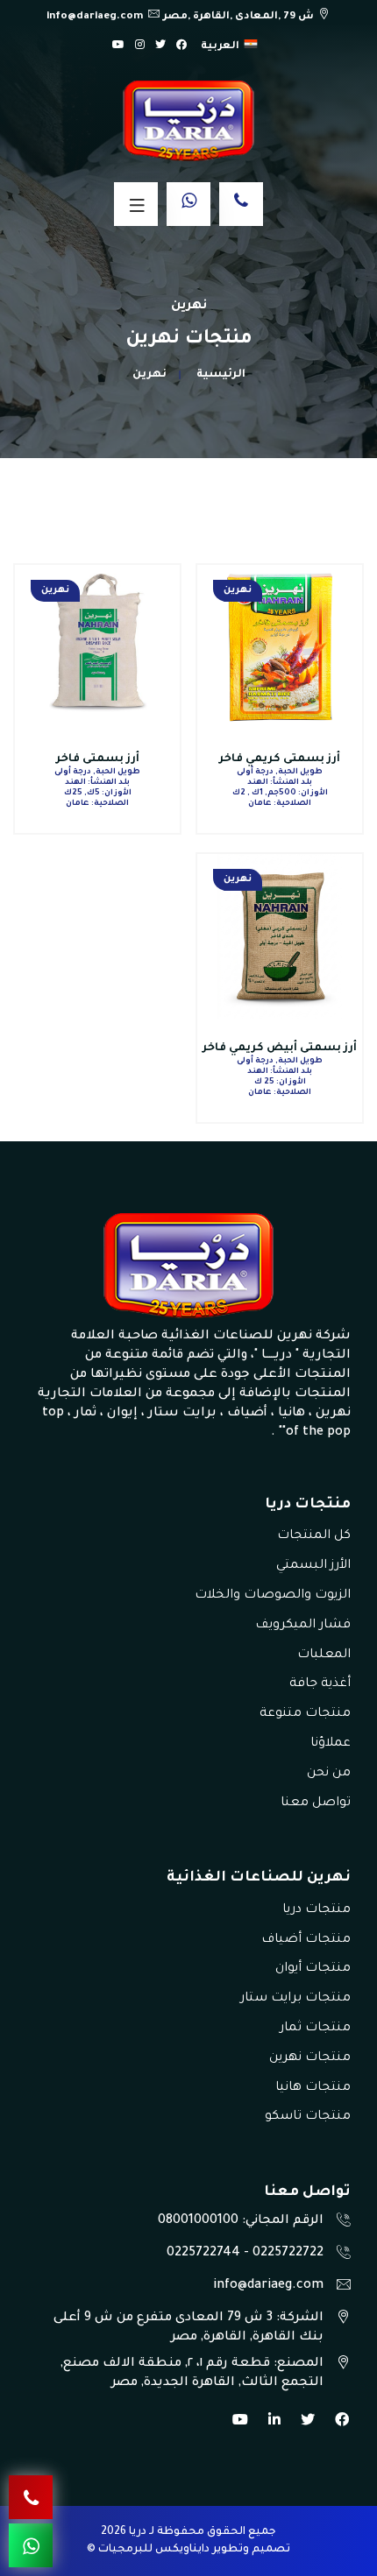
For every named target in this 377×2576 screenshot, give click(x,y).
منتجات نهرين (310, 2058)
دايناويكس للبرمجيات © (148, 2550)
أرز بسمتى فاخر (98, 759)
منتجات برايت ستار (295, 1999)
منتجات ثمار (315, 2029)
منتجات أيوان (313, 1969)
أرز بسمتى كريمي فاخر (280, 759)
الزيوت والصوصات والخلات (273, 1596)
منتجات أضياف (306, 1940)
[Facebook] (181, 46)
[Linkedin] (274, 2423)
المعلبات (324, 1655)
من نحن (329, 1774)
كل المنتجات (314, 1536)
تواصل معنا (316, 1803)
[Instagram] (140, 46)
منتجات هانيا (313, 2088)
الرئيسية (221, 375)
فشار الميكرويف (303, 1626)
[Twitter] (160, 46)
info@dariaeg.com (95, 17)
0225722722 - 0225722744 (245, 2254)
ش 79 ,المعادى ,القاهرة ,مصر (238, 17)
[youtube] (118, 46)
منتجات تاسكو (308, 2117)
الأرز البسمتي (313, 1566)
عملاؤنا (331, 1744)
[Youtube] (240, 2423)
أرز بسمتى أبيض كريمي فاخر (280, 1048)
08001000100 (198, 2221)
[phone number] (241, 204)
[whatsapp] (188, 204)
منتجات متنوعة (305, 1714)
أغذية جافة (320, 1684)
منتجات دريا (317, 1910)
